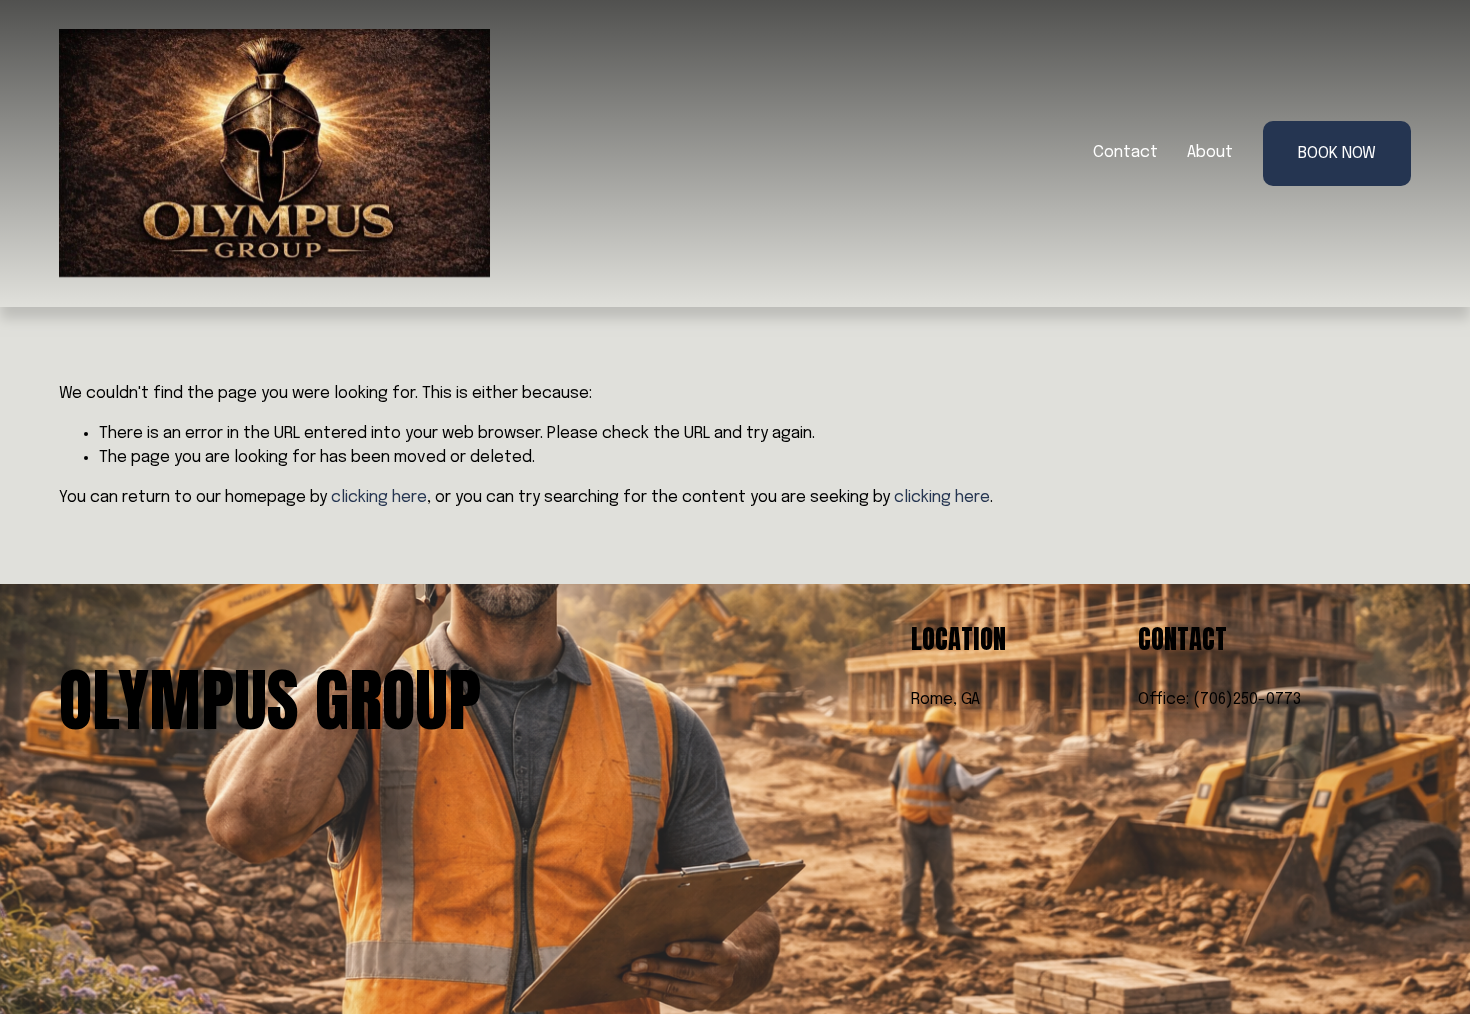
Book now (1337, 153)
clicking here (379, 497)
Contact (1125, 152)
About (1210, 152)
